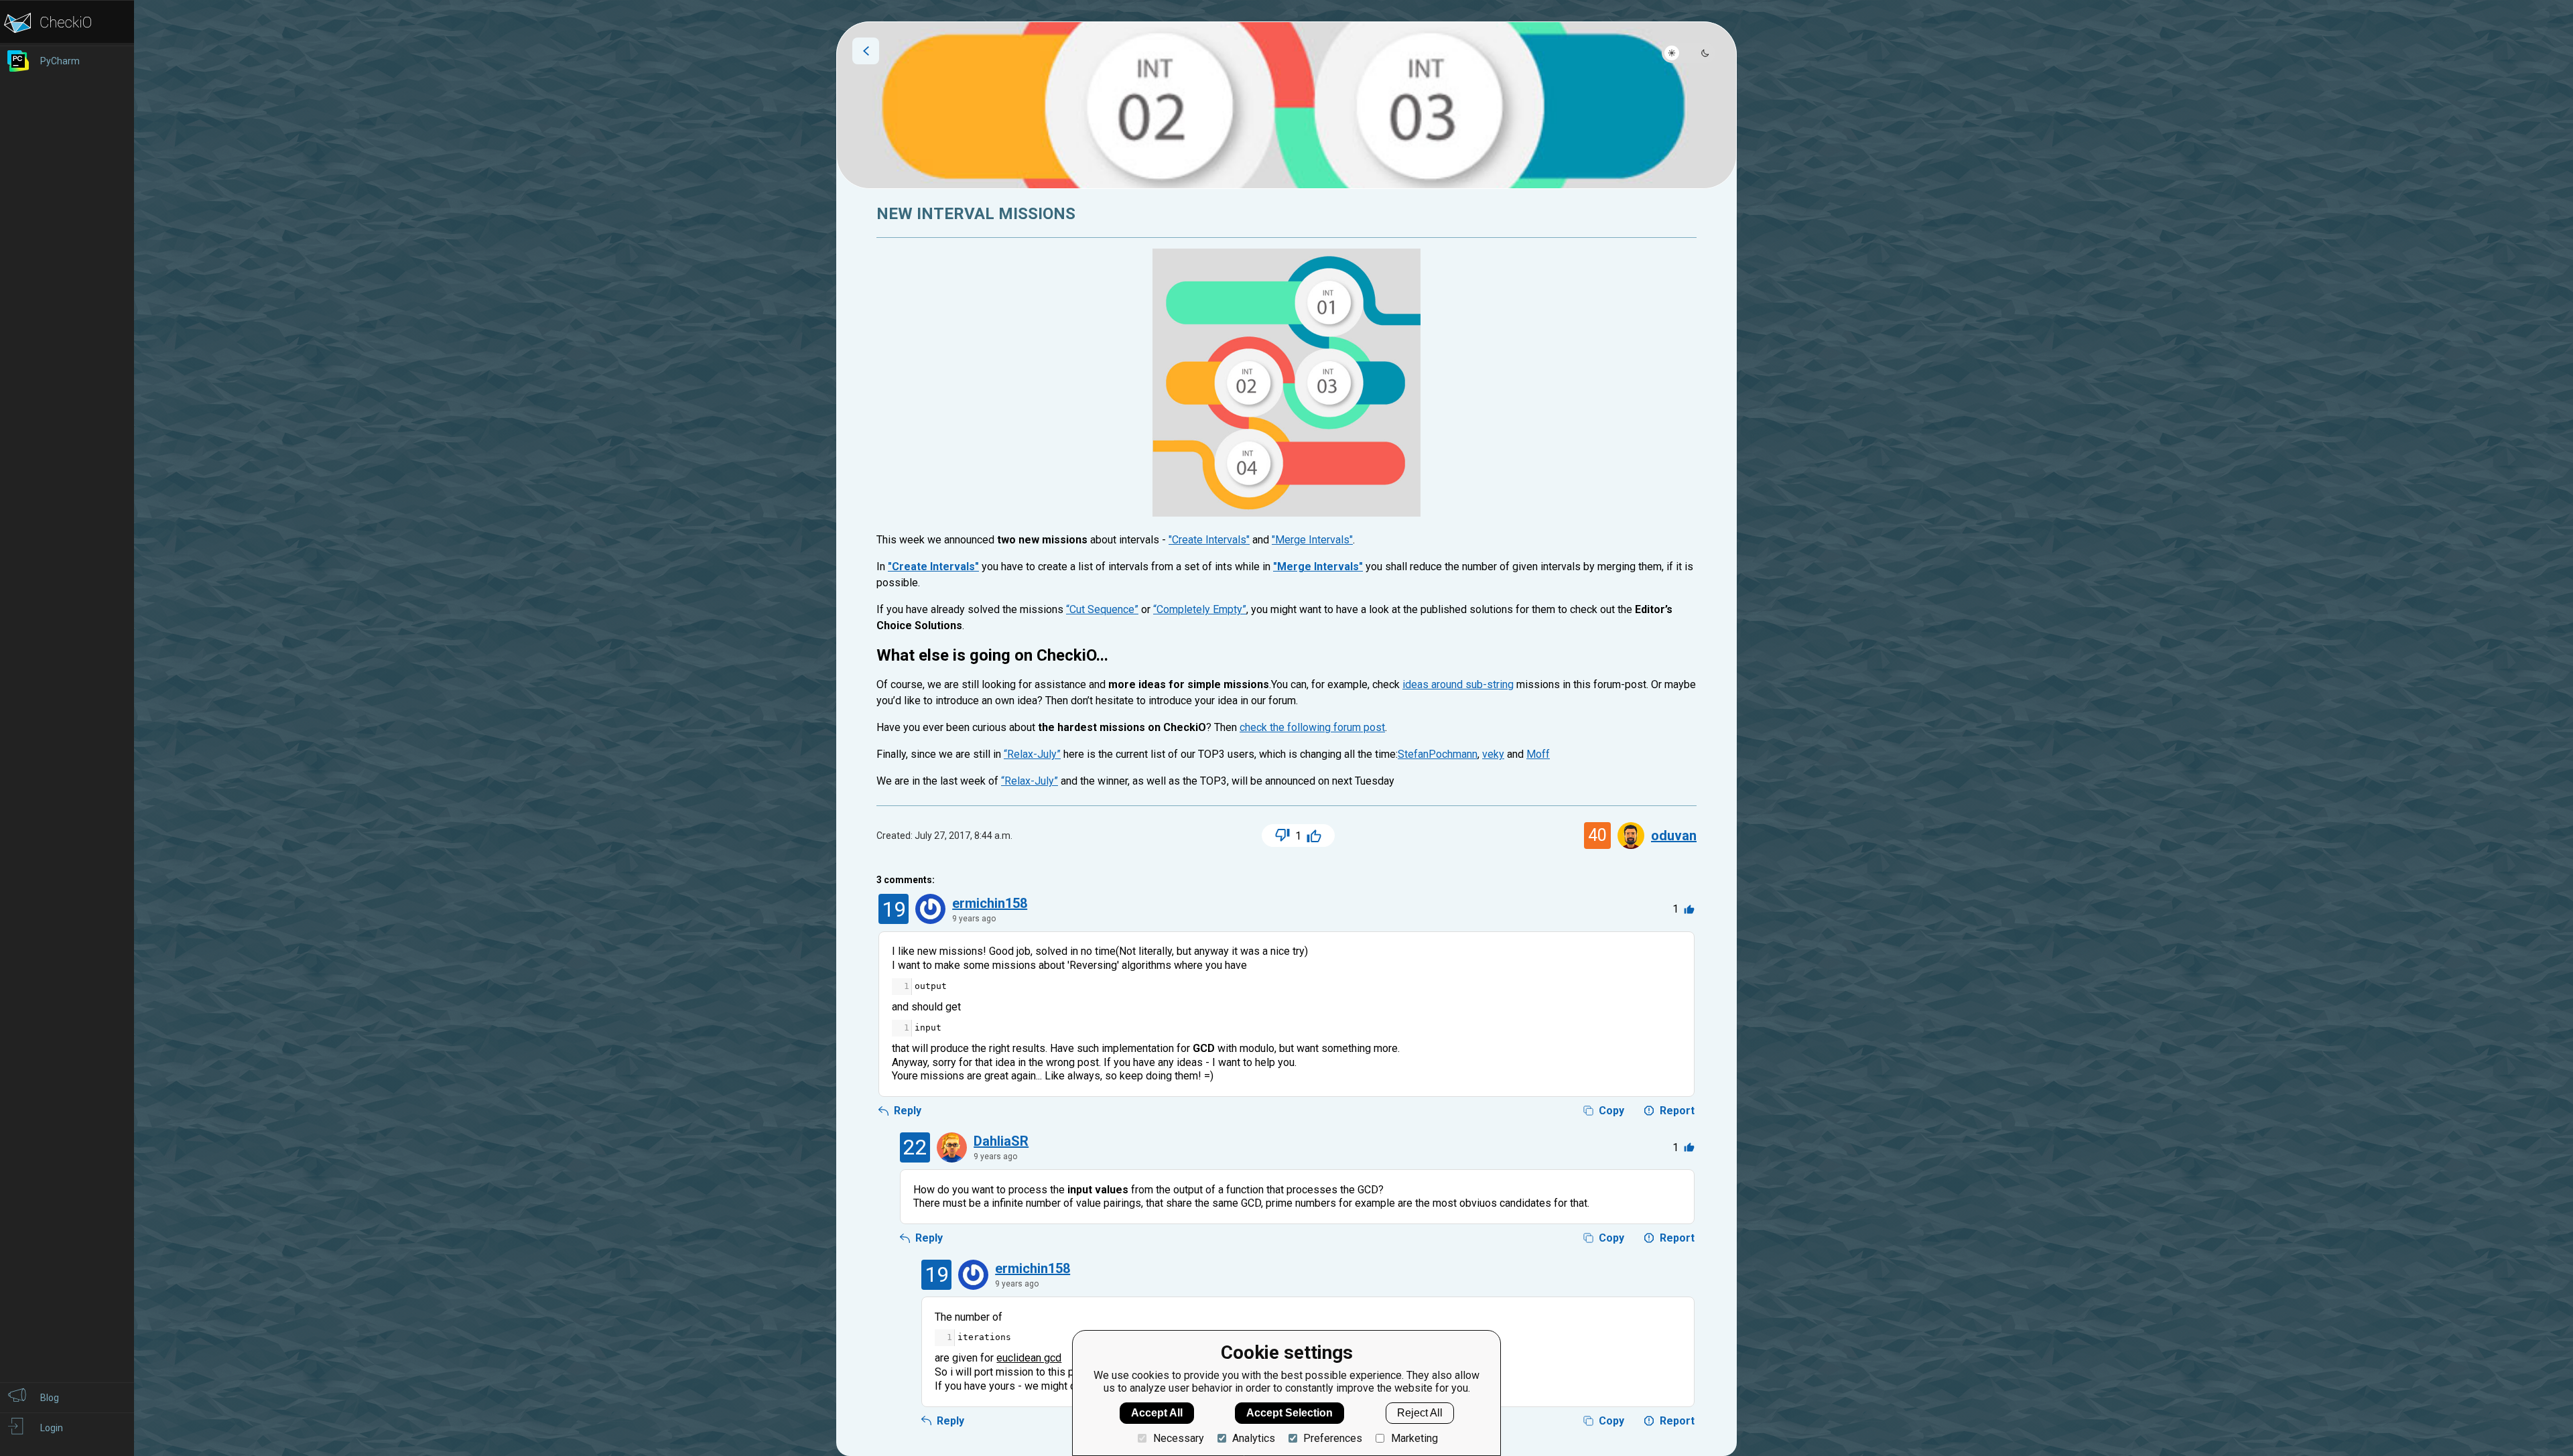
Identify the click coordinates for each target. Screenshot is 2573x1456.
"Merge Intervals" (1312, 540)
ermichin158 (990, 903)
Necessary (1178, 1438)
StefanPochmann (1438, 754)
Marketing (1414, 1438)
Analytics (1254, 1438)
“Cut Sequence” (1102, 609)
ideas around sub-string (1458, 684)
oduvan (1674, 836)
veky (1493, 754)
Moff (1538, 754)
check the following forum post (1312, 727)
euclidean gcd (1029, 1358)
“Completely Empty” (1200, 609)
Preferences (1333, 1438)
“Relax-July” (1032, 754)
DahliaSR (1001, 1141)
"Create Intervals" (1209, 540)
